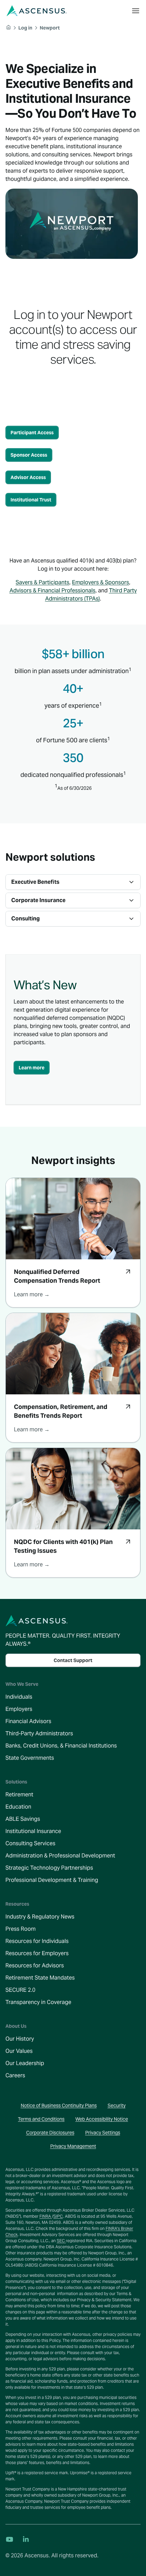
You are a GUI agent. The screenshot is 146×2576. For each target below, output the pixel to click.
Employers (19, 1709)
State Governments (30, 1758)
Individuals (19, 1697)
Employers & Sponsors (101, 582)
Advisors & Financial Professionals (52, 590)
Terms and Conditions (41, 2119)
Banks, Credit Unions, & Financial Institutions (61, 1746)
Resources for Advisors (35, 1966)
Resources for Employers (37, 1953)
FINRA (46, 2216)
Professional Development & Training (52, 1880)
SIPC (58, 2216)
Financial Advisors (28, 1721)
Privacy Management (73, 2146)
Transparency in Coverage (38, 2002)
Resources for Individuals (37, 1941)
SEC (61, 2241)
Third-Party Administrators (39, 1733)
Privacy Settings (103, 2133)
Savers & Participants (42, 582)
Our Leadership (25, 2063)
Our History (20, 2039)
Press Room (21, 1929)
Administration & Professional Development (60, 1856)
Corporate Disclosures (50, 2133)
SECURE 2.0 (20, 1990)
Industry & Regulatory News (40, 1917)
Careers (15, 2075)
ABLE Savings (23, 1819)
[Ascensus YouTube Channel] (10, 2539)
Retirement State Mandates (40, 1978)
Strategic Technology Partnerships (49, 1868)
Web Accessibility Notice (102, 2119)
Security (117, 2105)
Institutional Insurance (33, 1831)
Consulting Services (30, 1843)
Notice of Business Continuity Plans (59, 2105)
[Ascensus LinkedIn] (26, 2539)
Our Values (19, 2051)
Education (18, 1807)
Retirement (19, 1795)
